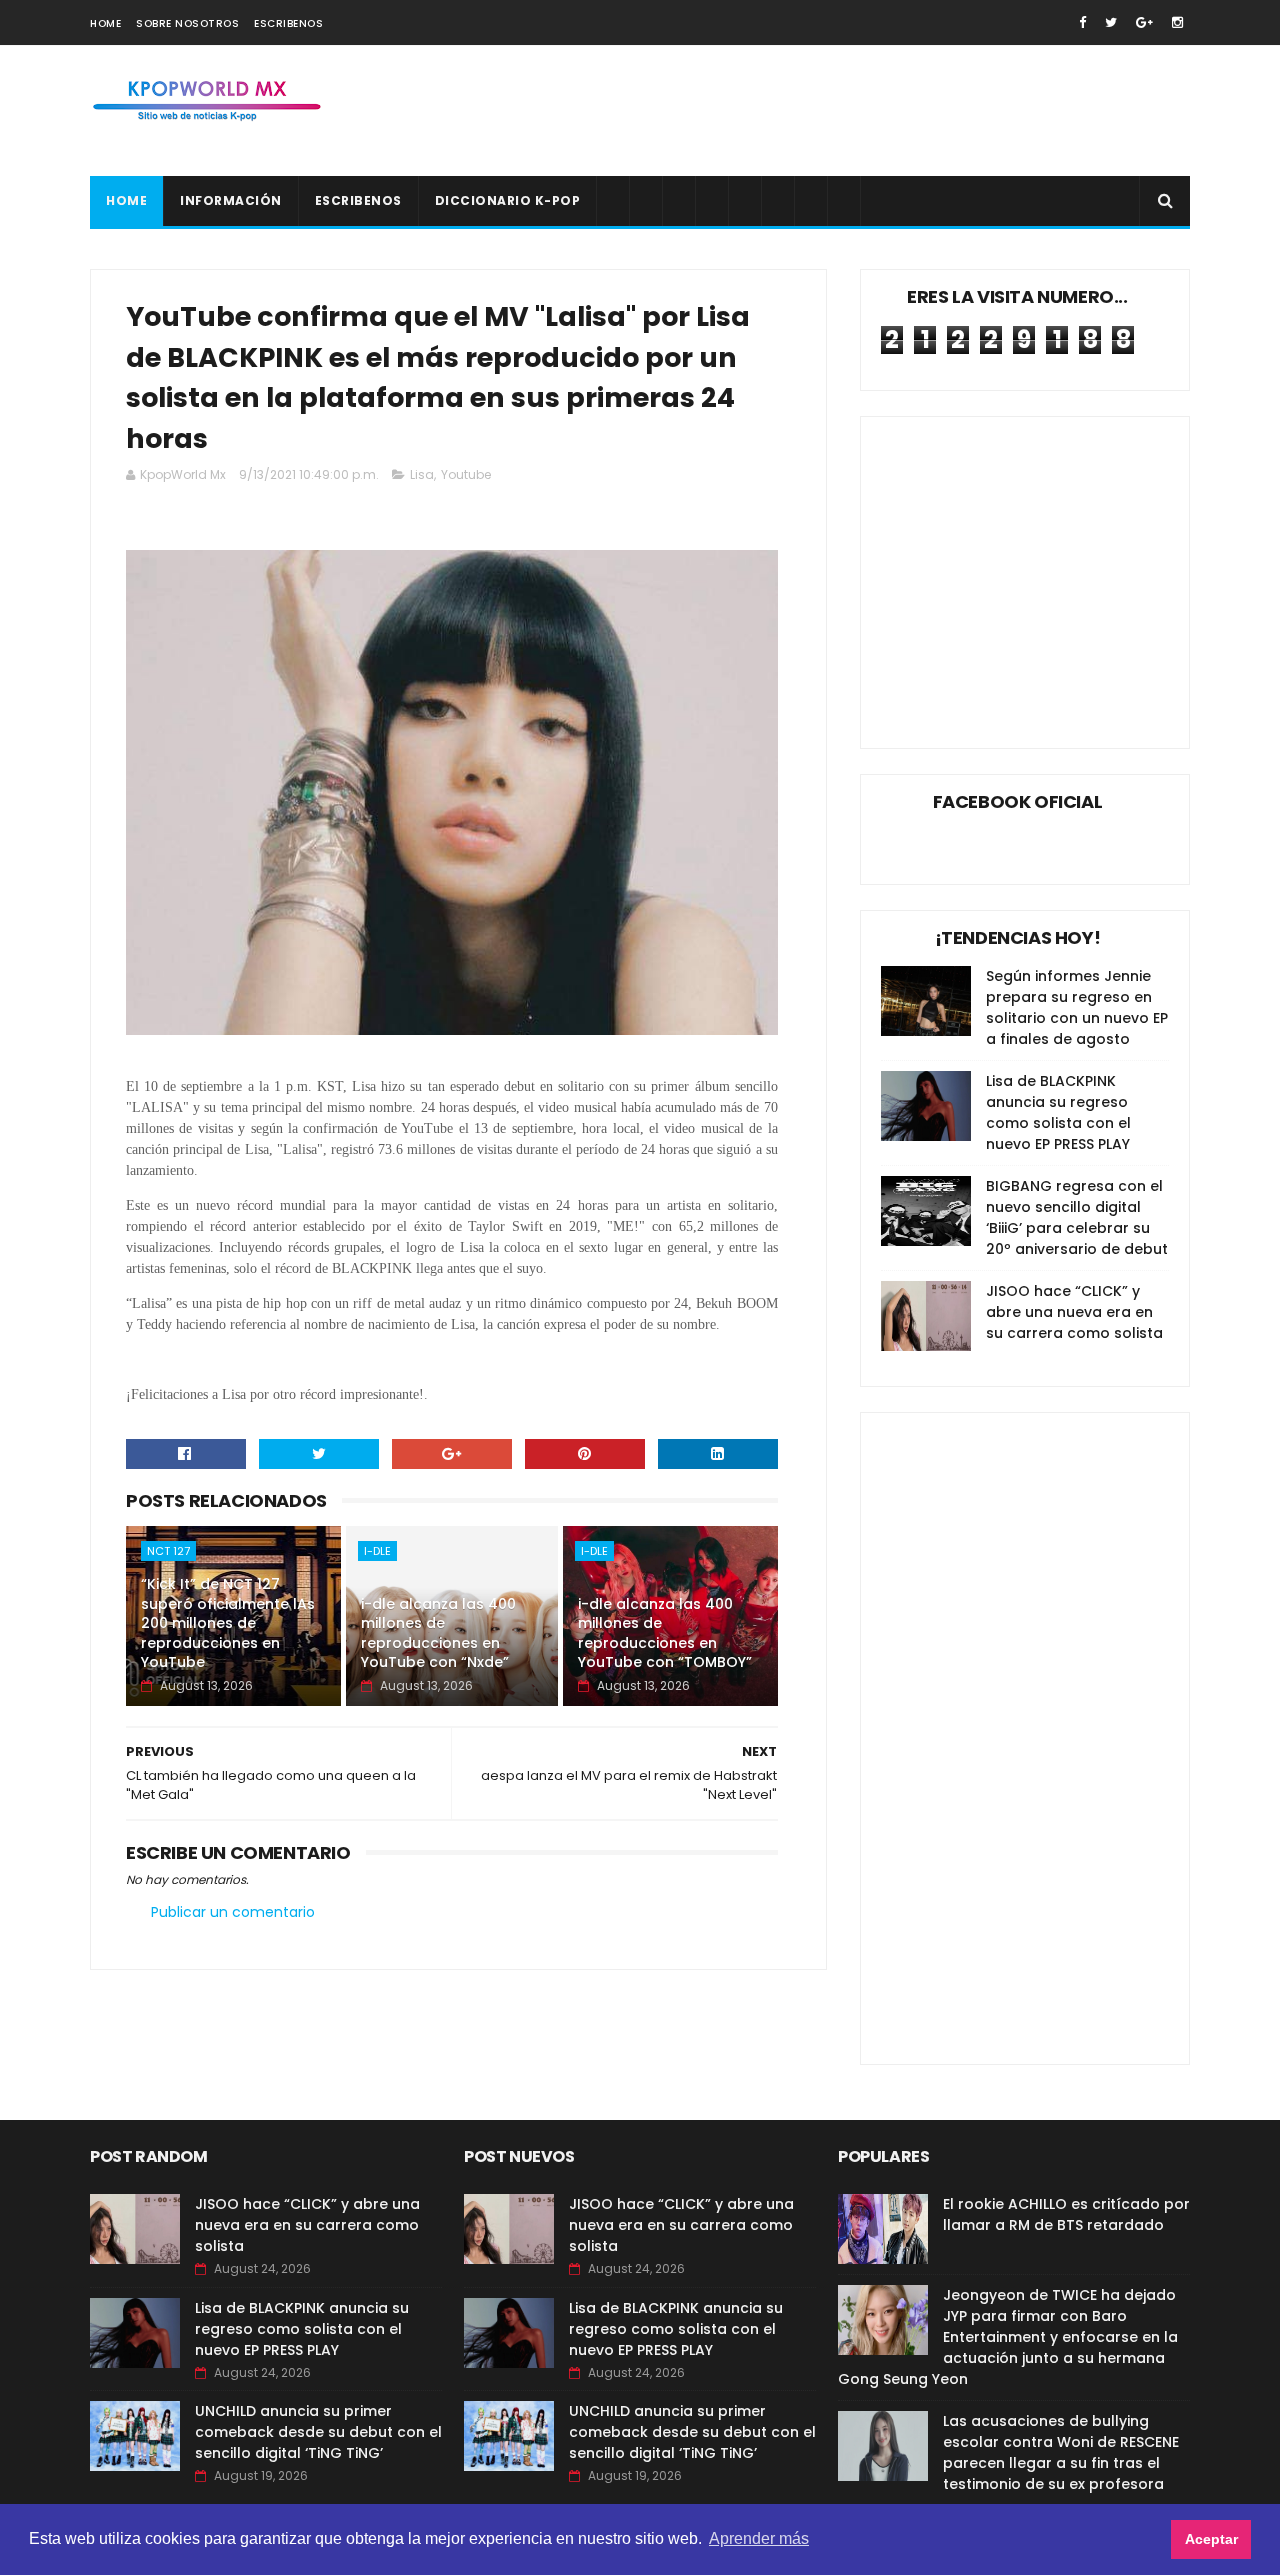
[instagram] (1177, 22)
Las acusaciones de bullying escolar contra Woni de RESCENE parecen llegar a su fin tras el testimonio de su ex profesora (1061, 2452)
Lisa (422, 474)
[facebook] (1082, 22)
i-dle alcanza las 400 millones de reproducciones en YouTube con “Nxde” (438, 1633)
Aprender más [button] (759, 2538)
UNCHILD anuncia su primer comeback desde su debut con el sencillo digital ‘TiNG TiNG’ (318, 2432)
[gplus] (1144, 22)
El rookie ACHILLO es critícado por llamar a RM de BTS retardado (1066, 2214)
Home (105, 23)
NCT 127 (168, 1551)
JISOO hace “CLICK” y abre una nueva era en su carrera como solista (1074, 1312)
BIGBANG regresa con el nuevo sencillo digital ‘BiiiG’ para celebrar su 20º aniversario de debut (1077, 1217)
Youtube (466, 474)
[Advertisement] (826, 111)
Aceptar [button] (1211, 2539)
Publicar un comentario (233, 1912)
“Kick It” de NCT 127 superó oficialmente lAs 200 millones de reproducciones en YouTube (228, 1623)
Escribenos (288, 23)
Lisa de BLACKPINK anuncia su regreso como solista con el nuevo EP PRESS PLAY (1058, 1112)
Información (231, 200)
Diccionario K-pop (508, 200)
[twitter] (1111, 22)
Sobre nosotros (187, 23)
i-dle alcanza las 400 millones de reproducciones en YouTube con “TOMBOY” (665, 1633)
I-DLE (377, 1551)
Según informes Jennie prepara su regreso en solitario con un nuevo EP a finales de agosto (1077, 1007)
